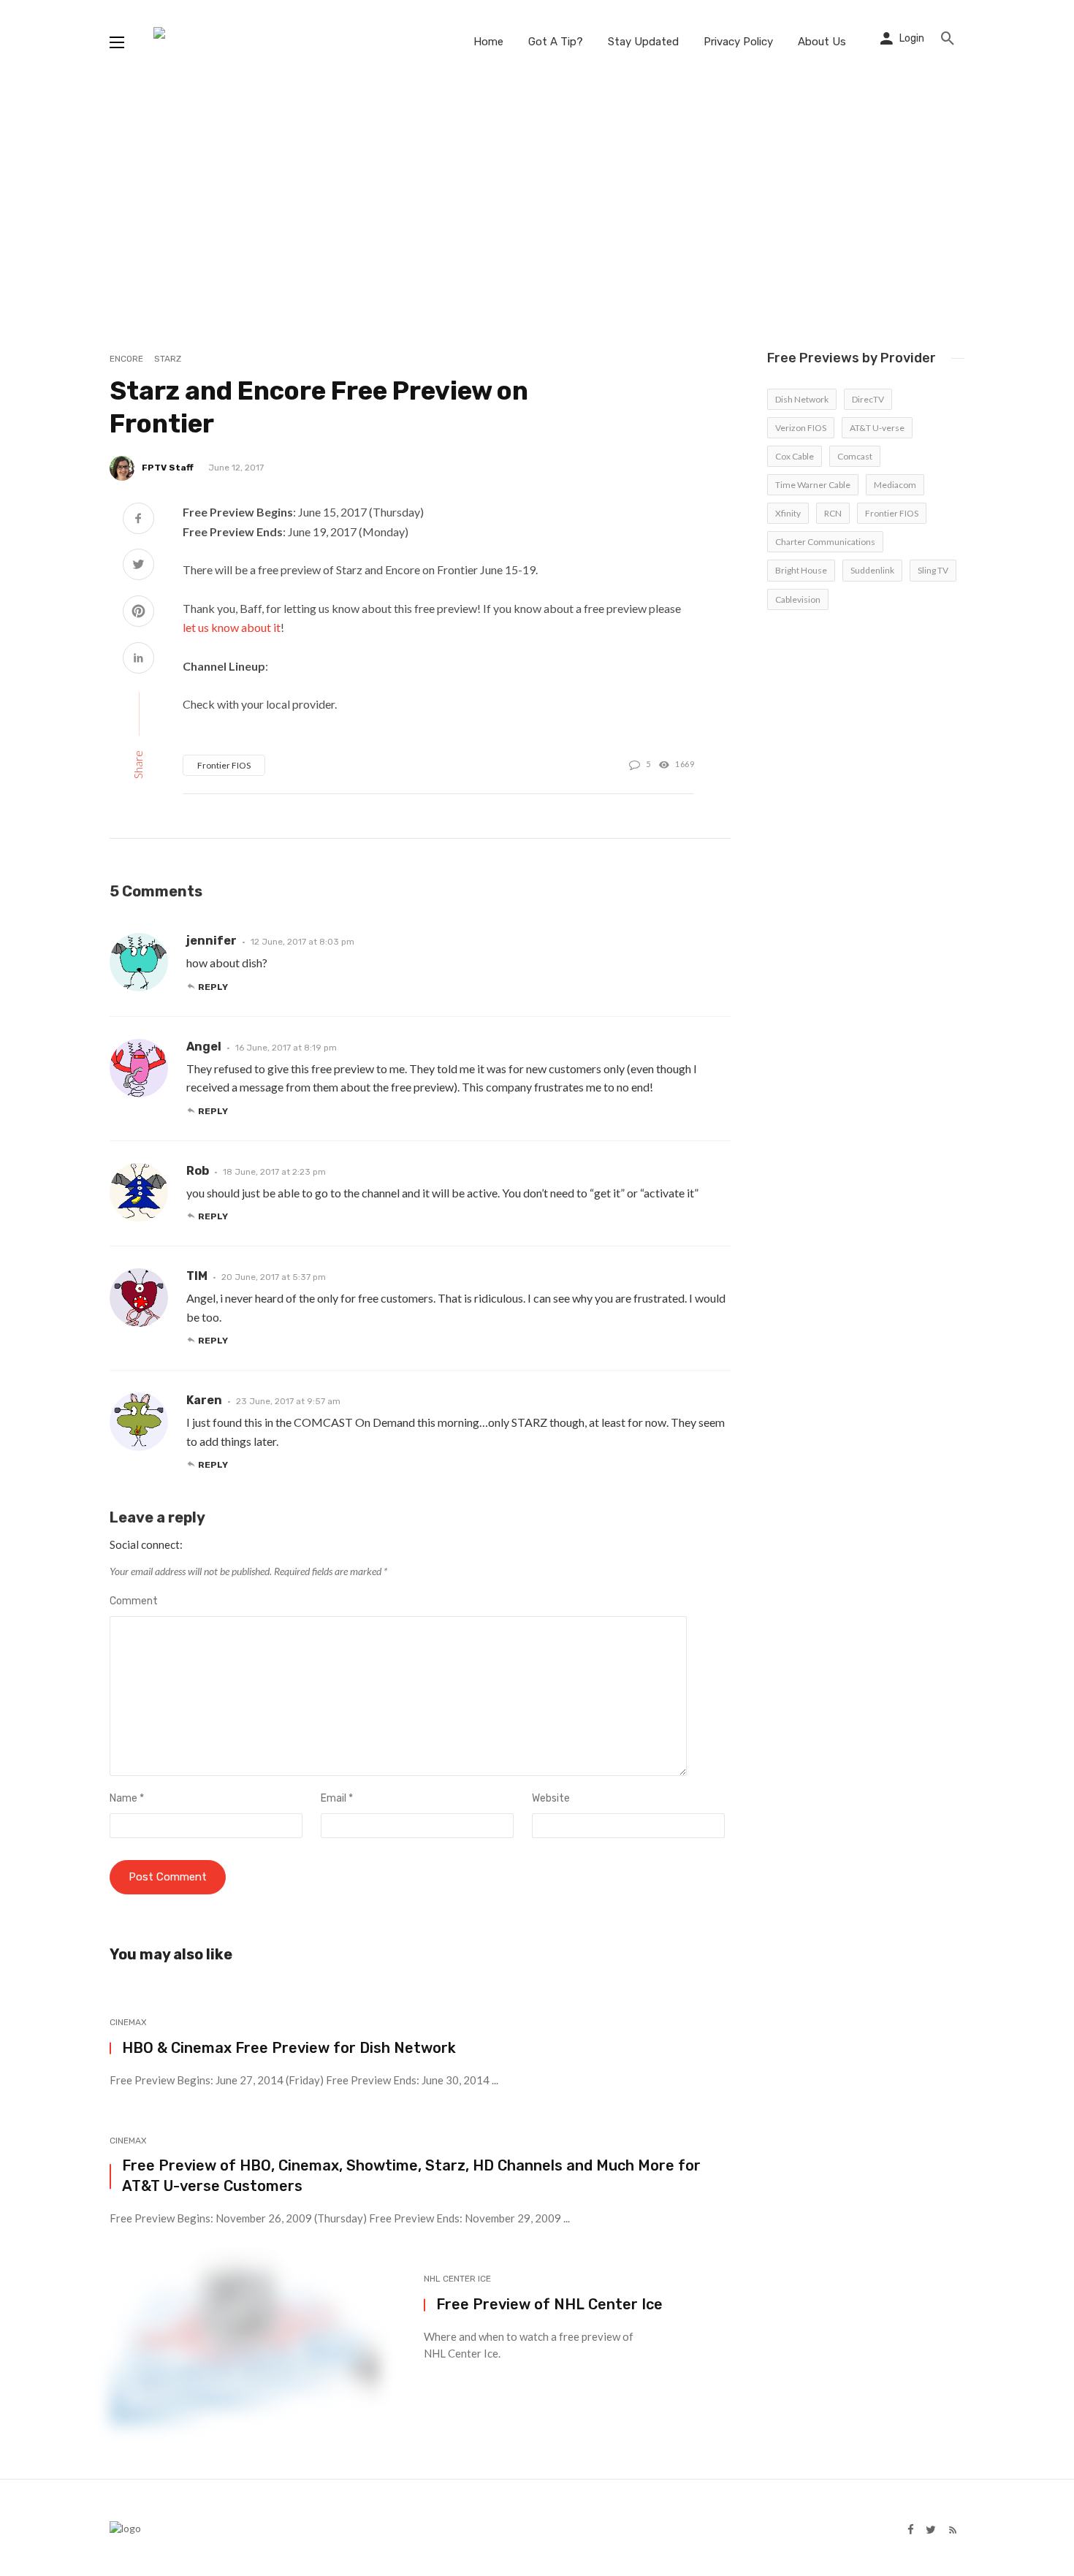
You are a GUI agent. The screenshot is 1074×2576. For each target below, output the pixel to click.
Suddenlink (872, 570)
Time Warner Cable (813, 485)
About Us (822, 42)
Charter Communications (825, 542)
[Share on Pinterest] (138, 613)
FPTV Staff (168, 468)
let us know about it (232, 627)
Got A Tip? (556, 42)
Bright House (801, 570)
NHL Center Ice (457, 2279)
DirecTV (868, 399)
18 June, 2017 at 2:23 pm (274, 1172)
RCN (833, 513)
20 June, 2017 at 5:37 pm (274, 1277)
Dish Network (802, 399)
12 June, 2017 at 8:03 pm (302, 942)
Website (551, 1798)
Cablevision (798, 599)
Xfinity (788, 513)
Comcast (855, 456)
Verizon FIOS (801, 428)
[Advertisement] (537, 194)
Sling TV (933, 570)
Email (337, 1798)
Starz (168, 359)
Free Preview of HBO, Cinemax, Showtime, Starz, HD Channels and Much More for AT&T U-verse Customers (411, 2176)
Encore (126, 359)
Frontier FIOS (224, 765)
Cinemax (128, 2022)
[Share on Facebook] (138, 520)
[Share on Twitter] (138, 566)
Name (127, 1798)
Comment (134, 1601)
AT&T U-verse (877, 428)
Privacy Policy (738, 42)
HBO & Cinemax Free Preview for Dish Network (289, 2048)
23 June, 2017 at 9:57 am (288, 1401)
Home (488, 42)
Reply (213, 987)
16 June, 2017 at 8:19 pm (286, 1048)
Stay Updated (643, 42)
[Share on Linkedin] (138, 659)
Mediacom (895, 485)
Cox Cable (795, 456)
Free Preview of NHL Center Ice (549, 2304)
